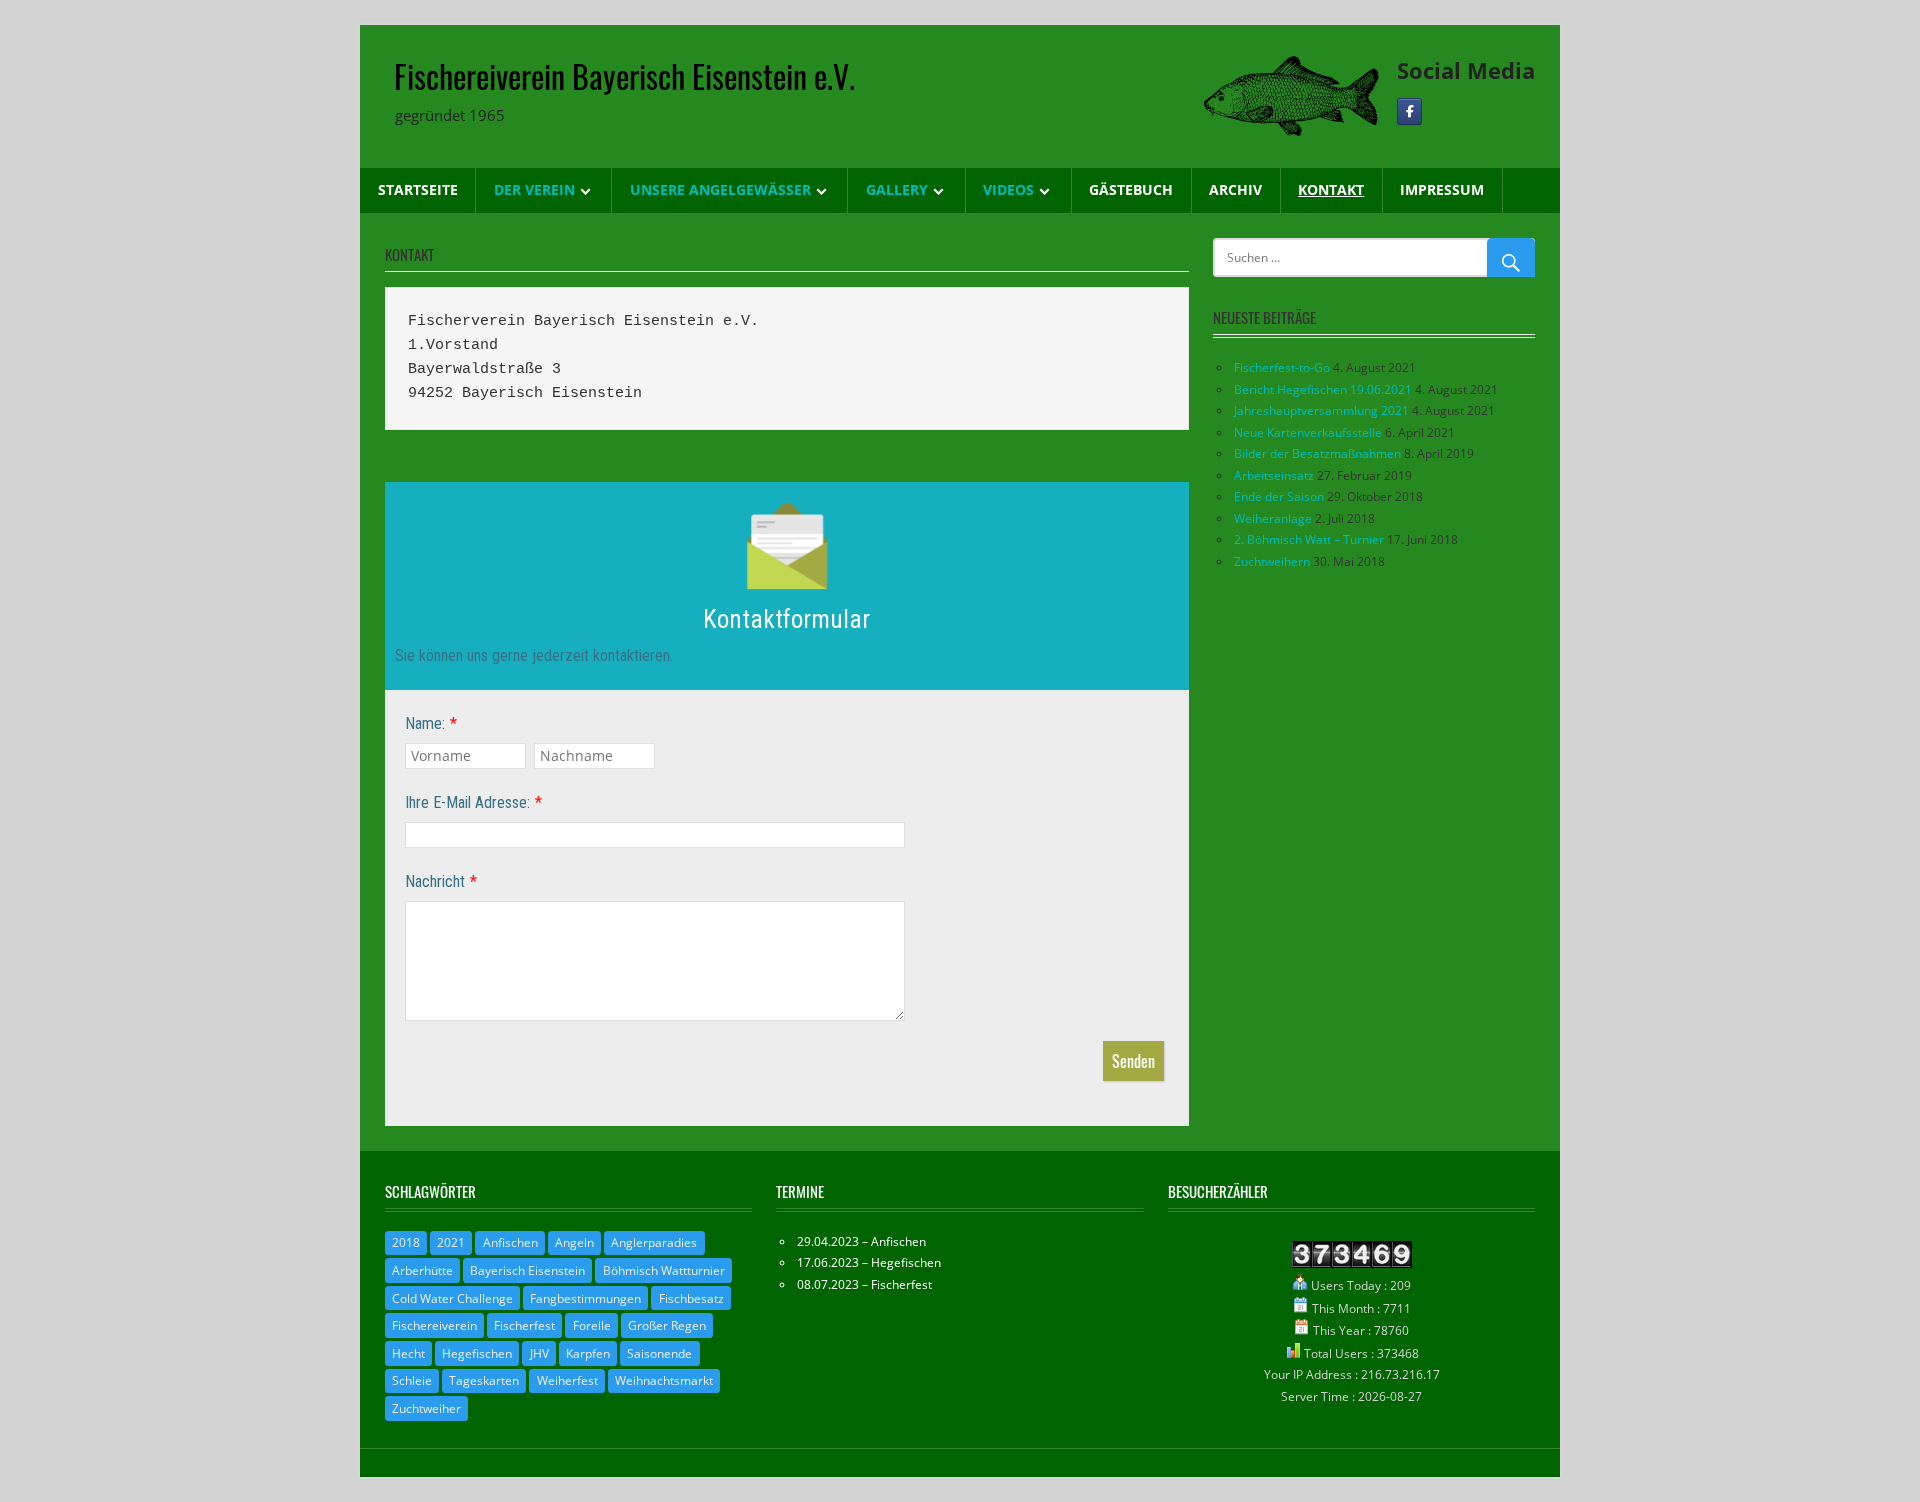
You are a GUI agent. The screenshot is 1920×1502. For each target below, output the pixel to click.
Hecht (408, 1353)
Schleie (412, 1380)
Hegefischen (477, 1353)
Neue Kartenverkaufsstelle (1308, 432)
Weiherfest (567, 1380)
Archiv (1235, 189)
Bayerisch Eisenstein (527, 1270)
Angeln (574, 1242)
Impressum (1442, 189)
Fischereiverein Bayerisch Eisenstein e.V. (624, 75)
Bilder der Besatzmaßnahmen (1317, 453)
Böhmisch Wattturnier (664, 1270)
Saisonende (659, 1353)
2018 (406, 1242)
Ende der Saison (1279, 496)
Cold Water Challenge (452, 1298)
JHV (539, 1353)
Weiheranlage (1273, 518)
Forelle (592, 1325)
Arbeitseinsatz (1274, 475)
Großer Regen (667, 1325)
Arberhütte (422, 1270)
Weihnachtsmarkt (664, 1380)
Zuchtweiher (426, 1408)
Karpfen (588, 1353)
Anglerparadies (654, 1242)
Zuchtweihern (1272, 561)
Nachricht (435, 881)
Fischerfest (524, 1325)
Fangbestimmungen (585, 1298)
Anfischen (510, 1242)
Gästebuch (1131, 189)
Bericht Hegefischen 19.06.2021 (1323, 389)
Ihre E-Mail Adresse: (467, 802)
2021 (451, 1242)
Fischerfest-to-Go (1282, 367)
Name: (425, 723)
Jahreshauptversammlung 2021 (1321, 410)
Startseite (418, 189)
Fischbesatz (691, 1298)
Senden (1133, 1061)
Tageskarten (484, 1380)
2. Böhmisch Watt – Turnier (1309, 539)
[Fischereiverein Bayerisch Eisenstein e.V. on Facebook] (1409, 111)
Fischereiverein (434, 1325)
